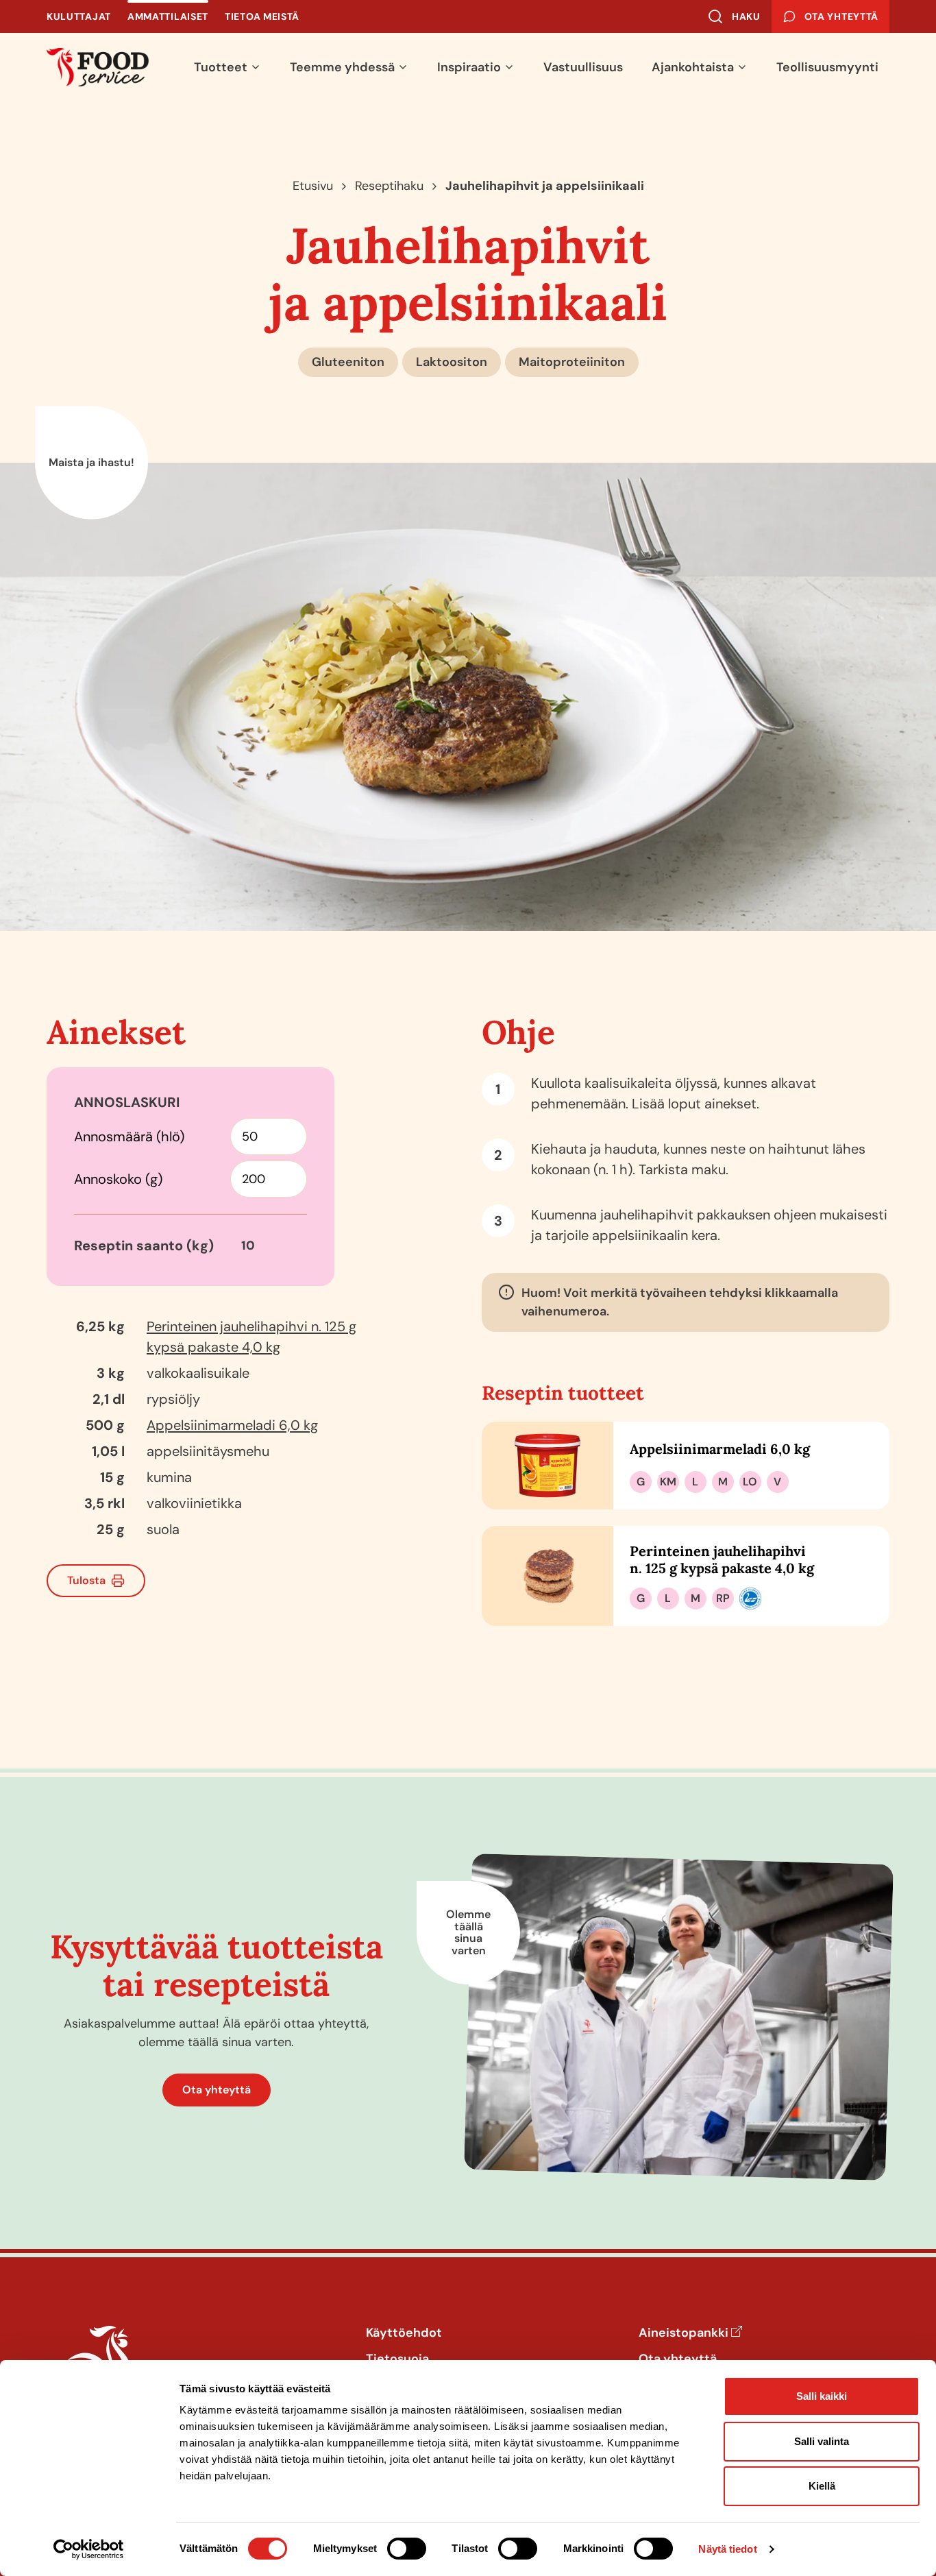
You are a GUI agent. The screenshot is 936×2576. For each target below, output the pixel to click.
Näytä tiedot (727, 2549)
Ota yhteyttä (217, 2090)
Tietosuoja (397, 2359)
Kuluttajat (79, 16)
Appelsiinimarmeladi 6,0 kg (232, 1425)
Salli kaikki (822, 2396)
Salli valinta (822, 2441)
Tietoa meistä (262, 16)
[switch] (407, 2549)
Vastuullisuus (583, 67)
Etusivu (313, 186)
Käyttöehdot (404, 2333)
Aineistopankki (683, 2333)
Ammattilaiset (168, 16)
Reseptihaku (389, 186)
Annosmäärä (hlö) (129, 1137)
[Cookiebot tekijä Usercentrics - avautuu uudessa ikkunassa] (89, 2549)
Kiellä (822, 2486)
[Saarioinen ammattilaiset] (98, 67)
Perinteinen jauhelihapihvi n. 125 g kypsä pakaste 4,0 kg (722, 1559)
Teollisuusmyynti (827, 67)
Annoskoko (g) (118, 1179)
